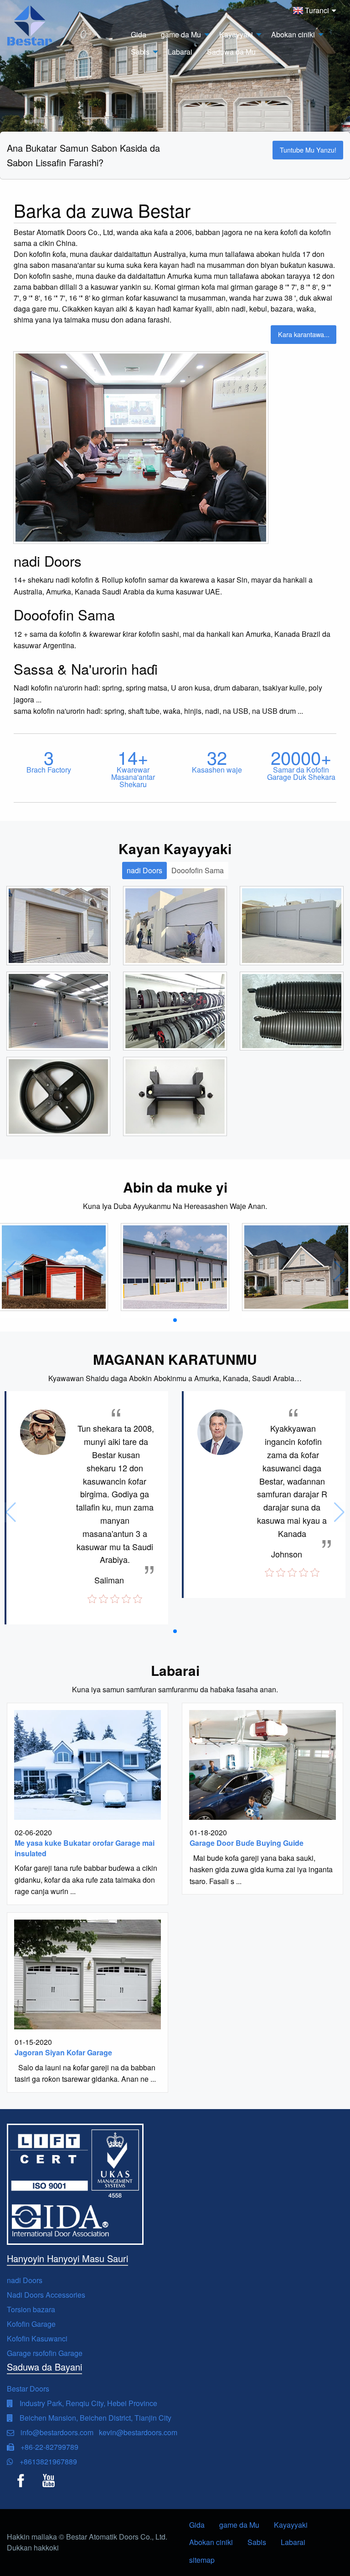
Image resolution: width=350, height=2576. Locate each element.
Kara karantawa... (304, 334)
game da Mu (239, 2525)
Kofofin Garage (31, 2324)
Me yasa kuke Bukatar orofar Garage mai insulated (85, 1848)
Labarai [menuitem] (180, 52)
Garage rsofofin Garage (45, 2353)
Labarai (293, 2542)
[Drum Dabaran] (58, 1096)
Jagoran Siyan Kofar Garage (63, 2052)
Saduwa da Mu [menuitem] (231, 52)
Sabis (257, 2542)
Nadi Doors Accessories (46, 2295)
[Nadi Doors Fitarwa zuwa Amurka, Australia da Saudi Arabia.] (54, 1267)
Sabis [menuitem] (140, 52)
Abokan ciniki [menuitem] (293, 34)
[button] (175, 1320)
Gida (197, 2525)
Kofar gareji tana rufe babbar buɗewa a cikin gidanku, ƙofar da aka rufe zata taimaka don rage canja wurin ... (86, 1880)
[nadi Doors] (58, 925)
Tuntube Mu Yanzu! (308, 150)
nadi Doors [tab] (144, 870)
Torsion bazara (31, 2309)
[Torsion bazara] (292, 1011)
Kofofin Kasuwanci (37, 2338)
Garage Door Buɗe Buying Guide (247, 1843)
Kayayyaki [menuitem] (236, 34)
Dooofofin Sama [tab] (198, 870)
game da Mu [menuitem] (181, 34)
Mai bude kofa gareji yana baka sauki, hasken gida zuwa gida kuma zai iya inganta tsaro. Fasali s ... (261, 1869)
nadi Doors (25, 2280)
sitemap (202, 2560)
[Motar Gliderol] (175, 1011)
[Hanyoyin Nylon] (175, 1096)
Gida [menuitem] (139, 34)
